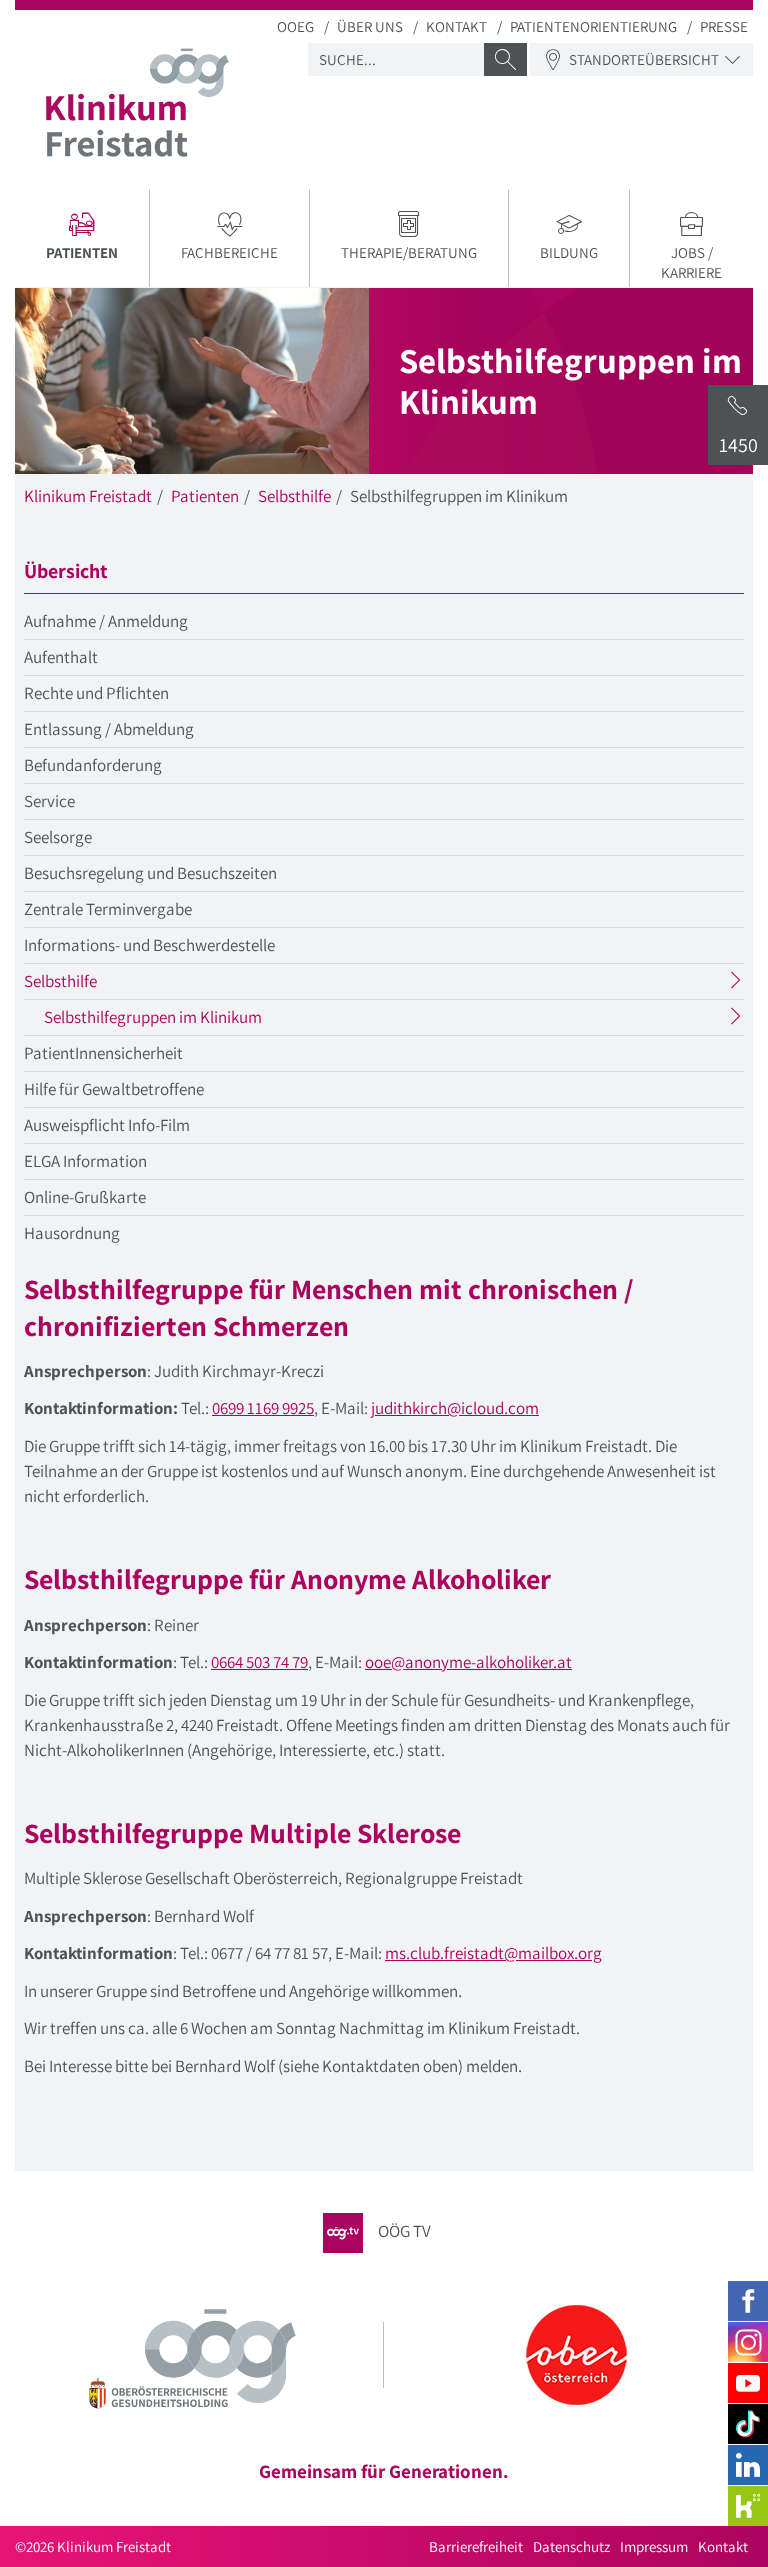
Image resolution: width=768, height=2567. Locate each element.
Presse (724, 26)
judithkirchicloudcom (455, 1408)
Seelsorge (58, 837)
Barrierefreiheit (476, 2546)
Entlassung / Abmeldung (109, 729)
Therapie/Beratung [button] (409, 252)
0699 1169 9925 (263, 1408)
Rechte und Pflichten (96, 693)
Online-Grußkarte (85, 1197)
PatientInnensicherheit (103, 1053)
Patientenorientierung (593, 26)
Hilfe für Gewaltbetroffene (114, 1089)
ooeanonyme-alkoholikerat (468, 1662)
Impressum (654, 2546)
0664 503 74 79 (259, 1662)
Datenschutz (571, 2546)
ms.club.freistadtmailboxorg (493, 1953)
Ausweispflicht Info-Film (107, 1125)
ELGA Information (85, 1161)
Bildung (569, 252)
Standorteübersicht (644, 59)
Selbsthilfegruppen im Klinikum (192, 1020)
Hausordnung (72, 1233)
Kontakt (456, 26)
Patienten (205, 496)
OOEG (295, 26)
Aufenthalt (61, 657)
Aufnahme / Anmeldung (106, 621)
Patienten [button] (97, 255)
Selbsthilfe (294, 496)
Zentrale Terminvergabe (108, 909)
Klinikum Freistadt (88, 496)
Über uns (370, 26)
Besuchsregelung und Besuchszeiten (150, 873)
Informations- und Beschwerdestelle (149, 945)
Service (49, 801)
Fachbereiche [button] (229, 252)
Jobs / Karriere (691, 262)
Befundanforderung (93, 765)
